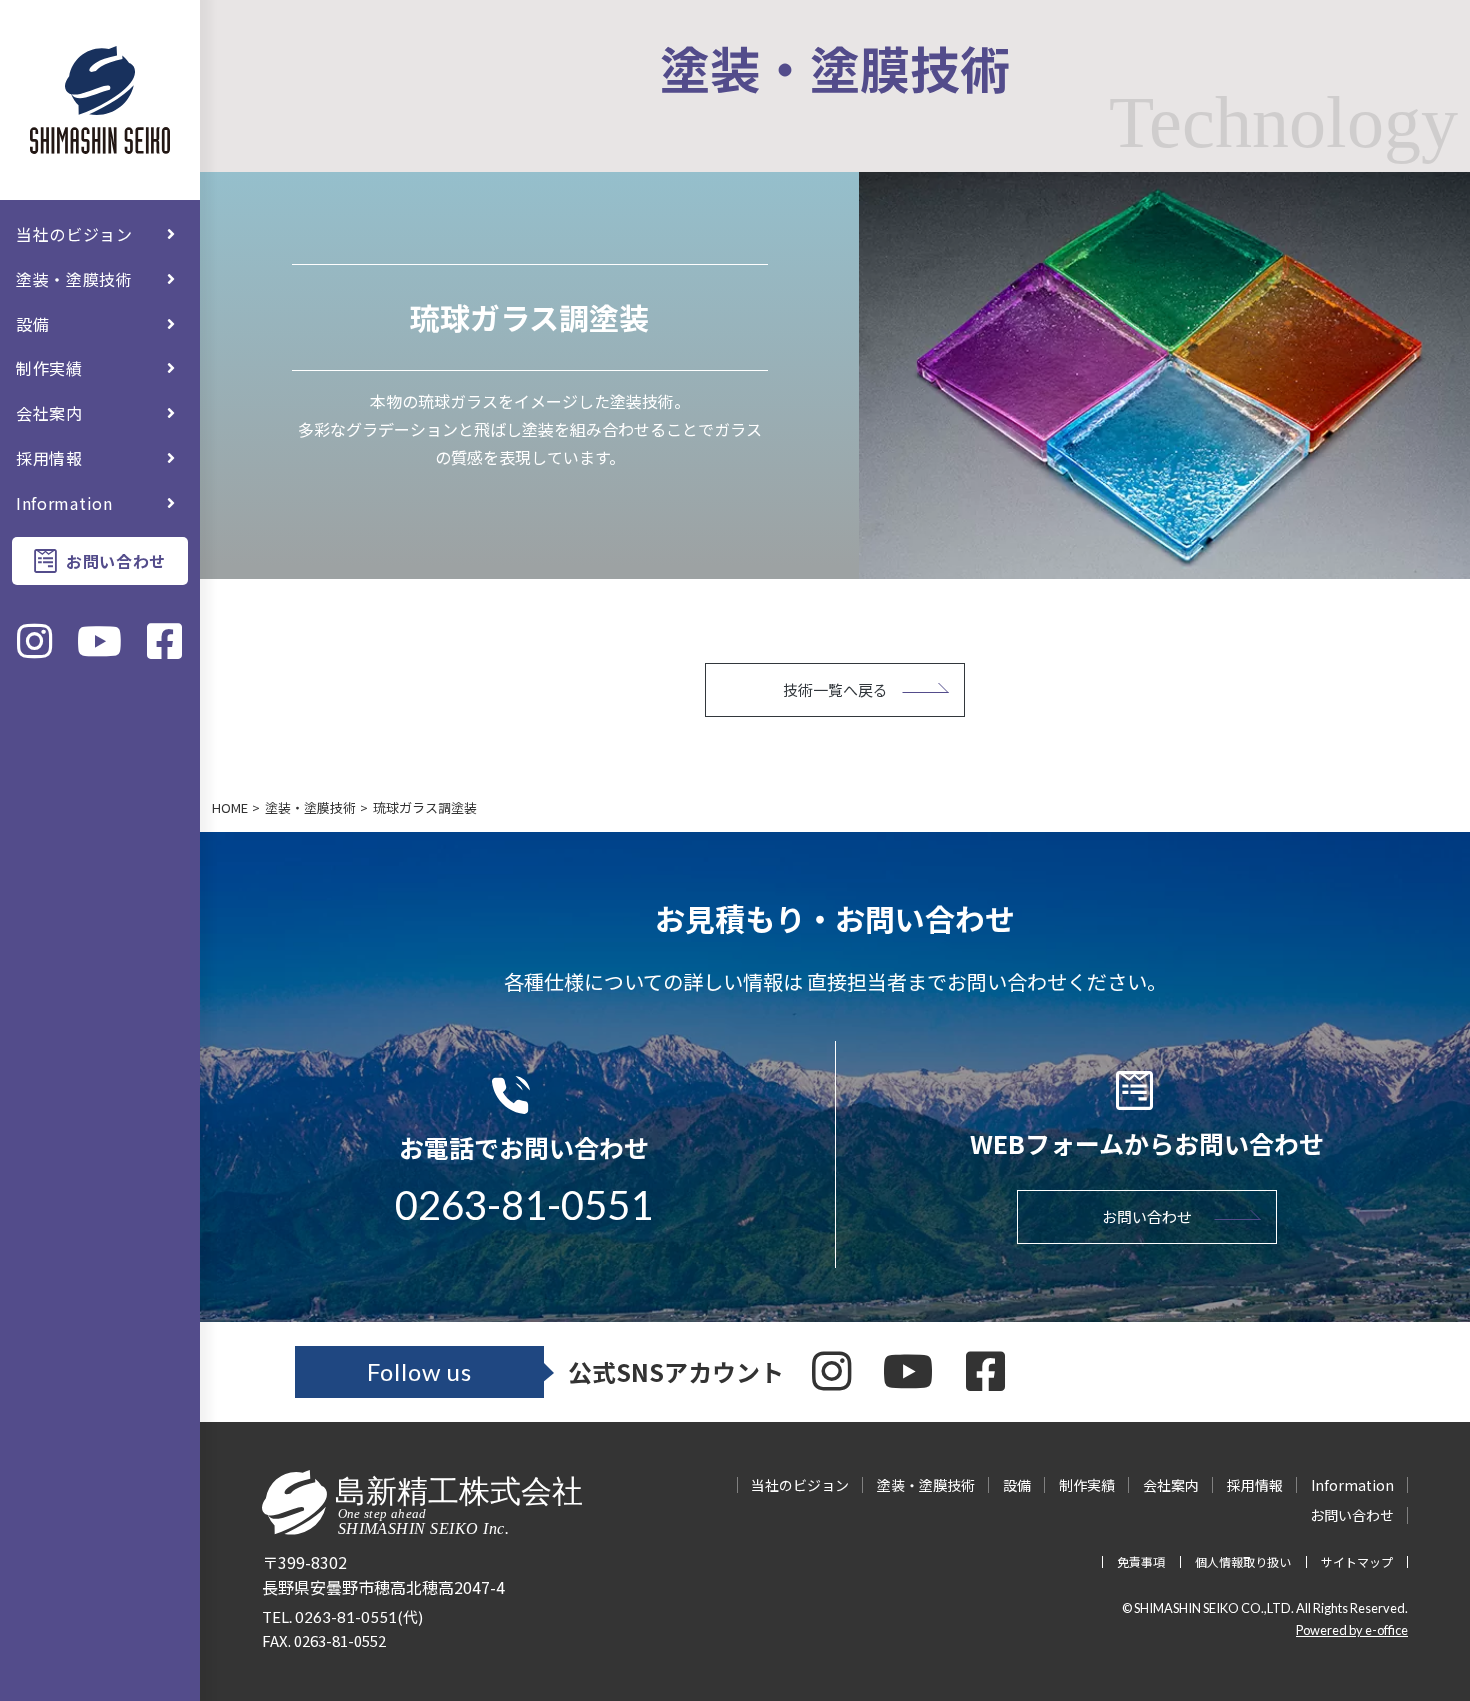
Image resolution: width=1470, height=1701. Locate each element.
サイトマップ (1357, 1561)
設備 (32, 324)
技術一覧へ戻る (835, 689)
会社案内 (49, 413)
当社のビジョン (74, 234)
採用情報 (49, 458)
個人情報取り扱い (1243, 1561)
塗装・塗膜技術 (74, 279)
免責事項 (1141, 1561)
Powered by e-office (1352, 1630)
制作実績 (49, 368)
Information (64, 503)
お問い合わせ (116, 561)
